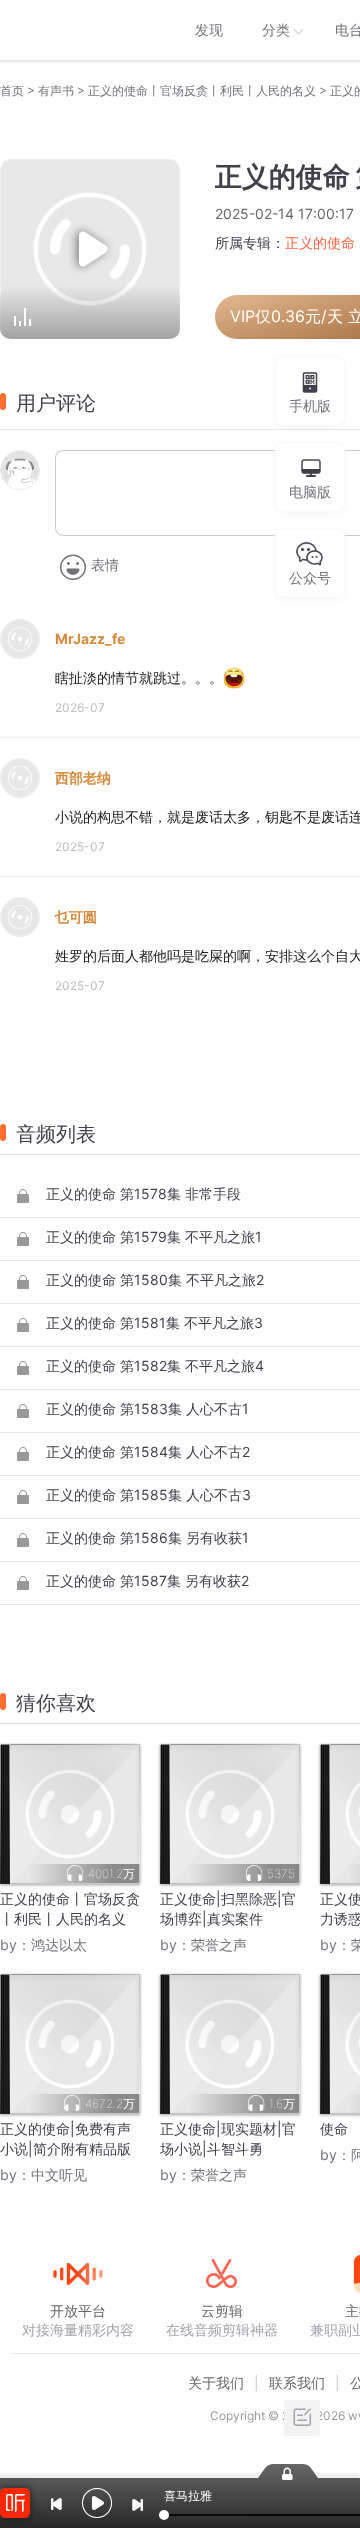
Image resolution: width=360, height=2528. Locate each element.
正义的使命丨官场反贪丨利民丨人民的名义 (202, 90)
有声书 (56, 90)
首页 (12, 90)
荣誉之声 (219, 1944)
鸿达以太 (59, 1944)
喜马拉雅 (77, 30)
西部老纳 (83, 777)
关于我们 (216, 2382)
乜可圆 (76, 916)
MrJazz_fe (90, 638)
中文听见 (59, 2174)
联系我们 (297, 2382)
